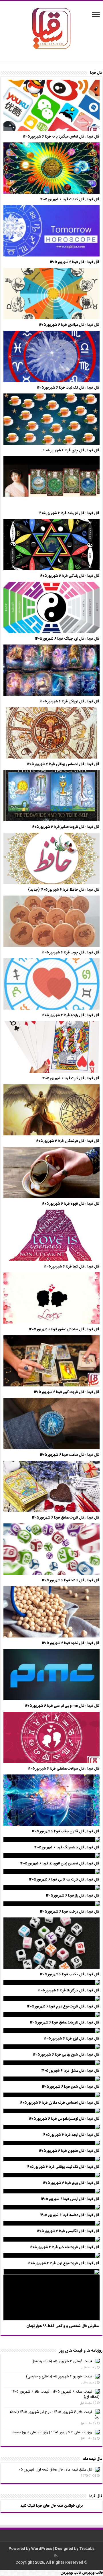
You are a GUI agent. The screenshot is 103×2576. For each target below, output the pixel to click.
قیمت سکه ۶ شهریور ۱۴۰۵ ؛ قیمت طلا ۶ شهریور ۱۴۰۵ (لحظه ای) (56, 2394)
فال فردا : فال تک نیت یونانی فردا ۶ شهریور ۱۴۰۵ (63, 2167)
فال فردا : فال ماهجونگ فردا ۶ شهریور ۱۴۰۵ (67, 1848)
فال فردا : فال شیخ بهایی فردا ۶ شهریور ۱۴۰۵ (66, 2055)
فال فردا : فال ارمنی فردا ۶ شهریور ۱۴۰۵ (70, 2199)
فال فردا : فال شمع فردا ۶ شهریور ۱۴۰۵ (71, 2087)
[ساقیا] (51, 28)
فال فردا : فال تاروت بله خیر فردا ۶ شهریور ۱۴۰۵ (65, 2247)
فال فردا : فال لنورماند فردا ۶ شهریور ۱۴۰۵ (69, 513)
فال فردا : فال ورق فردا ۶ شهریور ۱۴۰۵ (71, 2183)
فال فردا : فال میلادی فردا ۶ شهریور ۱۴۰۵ (69, 325)
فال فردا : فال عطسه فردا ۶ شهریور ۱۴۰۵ (70, 2215)
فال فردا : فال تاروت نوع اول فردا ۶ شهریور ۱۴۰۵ (64, 2263)
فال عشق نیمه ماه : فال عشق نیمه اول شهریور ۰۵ (56, 2470)
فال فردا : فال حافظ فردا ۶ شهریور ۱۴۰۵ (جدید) (64, 890)
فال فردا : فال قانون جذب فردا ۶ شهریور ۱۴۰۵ (66, 1831)
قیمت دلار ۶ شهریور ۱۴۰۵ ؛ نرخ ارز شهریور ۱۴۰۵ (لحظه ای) (55, 2415)
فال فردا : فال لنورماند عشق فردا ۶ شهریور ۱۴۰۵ (65, 2023)
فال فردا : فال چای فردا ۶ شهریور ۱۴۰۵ (71, 450)
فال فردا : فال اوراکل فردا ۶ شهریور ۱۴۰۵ (70, 702)
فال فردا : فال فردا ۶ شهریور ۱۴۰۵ (75, 262)
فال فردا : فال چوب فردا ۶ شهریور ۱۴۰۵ (71, 953)
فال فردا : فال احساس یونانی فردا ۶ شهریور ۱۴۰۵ (63, 764)
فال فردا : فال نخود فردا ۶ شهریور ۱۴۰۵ (71, 1643)
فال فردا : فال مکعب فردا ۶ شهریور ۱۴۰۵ (70, 1974)
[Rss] (56, 2556)
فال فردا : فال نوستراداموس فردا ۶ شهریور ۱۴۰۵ (64, 2119)
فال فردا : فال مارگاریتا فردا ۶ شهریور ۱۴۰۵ (69, 1991)
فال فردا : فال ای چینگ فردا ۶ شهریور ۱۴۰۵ (67, 639)
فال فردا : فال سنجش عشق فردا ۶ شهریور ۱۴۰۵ (64, 1329)
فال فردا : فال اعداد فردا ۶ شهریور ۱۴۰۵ (71, 1580)
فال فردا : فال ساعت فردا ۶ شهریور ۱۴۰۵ (70, 1455)
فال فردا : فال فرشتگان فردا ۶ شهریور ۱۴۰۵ (68, 1141)
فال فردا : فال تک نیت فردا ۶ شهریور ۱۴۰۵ (68, 388)
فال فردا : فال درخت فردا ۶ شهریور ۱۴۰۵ (70, 1912)
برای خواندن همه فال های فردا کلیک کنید (51, 2506)
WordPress (42, 2549)
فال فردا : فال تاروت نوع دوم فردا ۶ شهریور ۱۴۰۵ (63, 2007)
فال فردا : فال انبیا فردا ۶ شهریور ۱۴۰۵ (72, 1267)
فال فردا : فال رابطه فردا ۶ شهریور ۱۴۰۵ (71, 1015)
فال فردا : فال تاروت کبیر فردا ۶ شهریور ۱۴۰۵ (67, 1392)
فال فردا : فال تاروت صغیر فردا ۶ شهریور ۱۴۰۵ (66, 827)
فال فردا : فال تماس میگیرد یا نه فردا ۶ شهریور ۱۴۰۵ (61, 137)
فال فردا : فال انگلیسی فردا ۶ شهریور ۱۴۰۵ (68, 2231)
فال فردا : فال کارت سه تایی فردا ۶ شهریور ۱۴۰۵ (64, 1880)
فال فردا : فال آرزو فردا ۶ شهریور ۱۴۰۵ (72, 2039)
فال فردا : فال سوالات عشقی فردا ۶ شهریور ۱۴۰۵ (64, 1769)
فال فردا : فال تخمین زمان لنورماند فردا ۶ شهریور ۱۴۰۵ (60, 1864)
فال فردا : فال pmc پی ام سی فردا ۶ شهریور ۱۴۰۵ (62, 1706)
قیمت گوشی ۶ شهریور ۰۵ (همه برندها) (63, 2361)
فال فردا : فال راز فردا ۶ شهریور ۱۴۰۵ (73, 1896)
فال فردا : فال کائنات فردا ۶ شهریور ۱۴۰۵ (70, 199)
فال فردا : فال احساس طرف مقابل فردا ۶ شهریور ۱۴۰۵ (60, 2103)
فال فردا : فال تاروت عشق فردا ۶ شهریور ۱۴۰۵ (66, 1518)
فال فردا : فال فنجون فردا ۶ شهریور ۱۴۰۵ (69, 2151)
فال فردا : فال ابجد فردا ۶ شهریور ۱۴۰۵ (71, 2135)
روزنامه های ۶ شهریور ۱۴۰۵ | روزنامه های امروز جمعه (52, 2432)
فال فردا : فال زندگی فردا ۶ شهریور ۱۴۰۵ (70, 576)
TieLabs (87, 2549)
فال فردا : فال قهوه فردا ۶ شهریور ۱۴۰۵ (71, 1204)
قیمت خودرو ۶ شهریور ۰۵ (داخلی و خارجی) (59, 2377)
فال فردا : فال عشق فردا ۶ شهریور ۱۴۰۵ (71, 2071)
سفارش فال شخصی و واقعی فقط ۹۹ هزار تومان (63, 2326)
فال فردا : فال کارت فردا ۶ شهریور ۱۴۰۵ (71, 1078)
